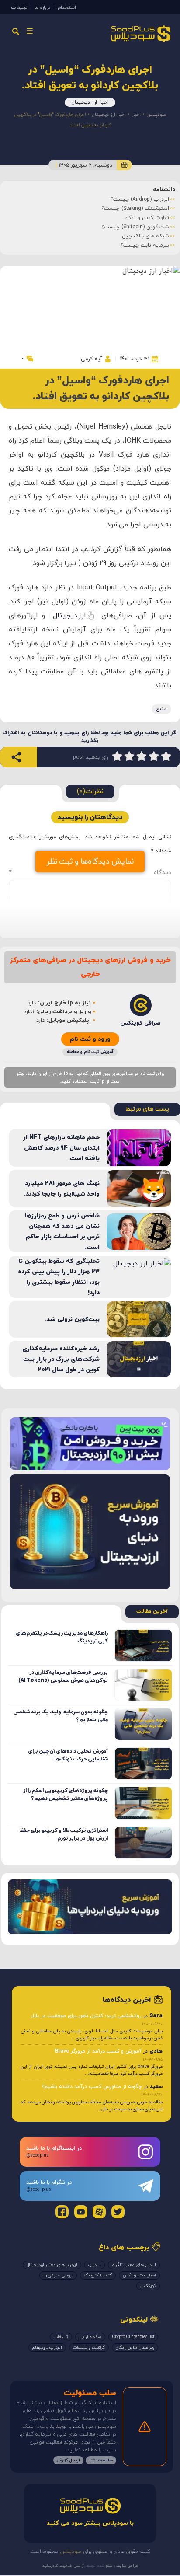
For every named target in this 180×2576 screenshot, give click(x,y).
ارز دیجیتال (69, 616)
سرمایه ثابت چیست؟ (145, 245)
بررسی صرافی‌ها (58, 2275)
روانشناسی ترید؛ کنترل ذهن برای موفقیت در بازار (86, 2016)
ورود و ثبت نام (90, 1039)
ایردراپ (95, 2265)
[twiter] (118, 2212)
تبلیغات (19, 7)
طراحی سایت (126, 2566)
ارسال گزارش (68, 2460)
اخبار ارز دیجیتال (90, 102)
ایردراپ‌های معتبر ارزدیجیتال (52, 2265)
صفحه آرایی (90, 2337)
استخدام (67, 7)
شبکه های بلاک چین (145, 236)
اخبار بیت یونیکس (139, 2275)
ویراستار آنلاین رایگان (135, 2348)
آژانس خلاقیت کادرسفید (64, 2566)
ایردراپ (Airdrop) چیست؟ (140, 199)
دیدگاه (90, 873)
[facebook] (62, 2212)
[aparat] (99, 2212)
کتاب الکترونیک (98, 2275)
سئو (108, 2566)
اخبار (136, 115)
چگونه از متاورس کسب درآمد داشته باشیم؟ (92, 2087)
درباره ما (42, 7)
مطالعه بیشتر (101, 2460)
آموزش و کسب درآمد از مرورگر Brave (98, 2051)
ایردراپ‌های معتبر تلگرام (134, 2265)
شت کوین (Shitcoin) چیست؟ (135, 227)
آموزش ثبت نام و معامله (90, 1052)
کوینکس (148, 2286)
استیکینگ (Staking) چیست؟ (135, 209)
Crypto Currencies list (133, 2337)
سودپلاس (156, 115)
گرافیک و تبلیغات (89, 2348)
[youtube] (81, 2212)
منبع (161, 709)
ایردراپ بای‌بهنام (47, 2348)
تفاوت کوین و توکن (147, 218)
